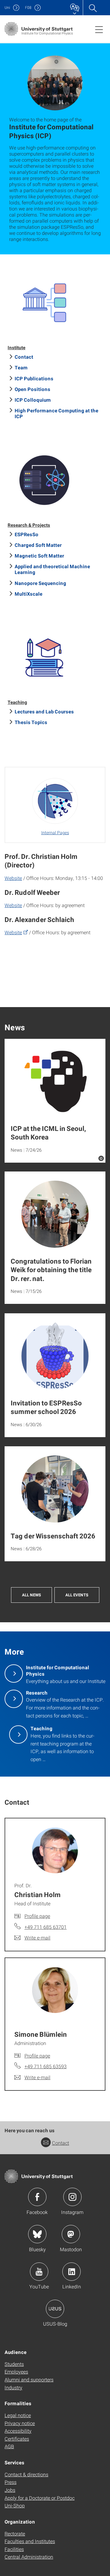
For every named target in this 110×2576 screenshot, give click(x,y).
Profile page (37, 1916)
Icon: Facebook (37, 2197)
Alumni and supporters (29, 2379)
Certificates (17, 2439)
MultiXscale (29, 594)
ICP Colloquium (33, 400)
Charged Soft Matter (38, 545)
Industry (13, 2387)
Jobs (10, 2490)
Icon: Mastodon (71, 2234)
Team (21, 367)
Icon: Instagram (72, 2197)
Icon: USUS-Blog (55, 2309)
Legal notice (18, 2415)
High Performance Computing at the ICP (57, 413)
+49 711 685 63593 (46, 2066)
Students (14, 2364)
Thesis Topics (31, 722)
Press (11, 2482)
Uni (7, 7)
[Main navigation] (99, 29)
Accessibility (18, 2431)
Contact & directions (26, 2474)
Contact (24, 357)
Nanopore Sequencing (40, 583)
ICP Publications (34, 378)
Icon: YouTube (39, 2272)
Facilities (14, 2549)
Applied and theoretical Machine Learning (52, 569)
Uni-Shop (15, 2505)
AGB (9, 2446)
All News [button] (31, 1595)
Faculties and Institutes (30, 2541)
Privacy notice (20, 2423)
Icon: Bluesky (37, 2234)
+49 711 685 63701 (46, 1927)
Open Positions (33, 389)
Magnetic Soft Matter (39, 556)
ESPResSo (27, 534)
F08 (28, 7)
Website (13, 878)
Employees (16, 2371)
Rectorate (15, 2533)
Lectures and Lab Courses (44, 711)
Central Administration (29, 2557)
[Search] (93, 8)
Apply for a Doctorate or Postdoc (40, 2498)
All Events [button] (77, 1595)
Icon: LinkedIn (71, 2272)
